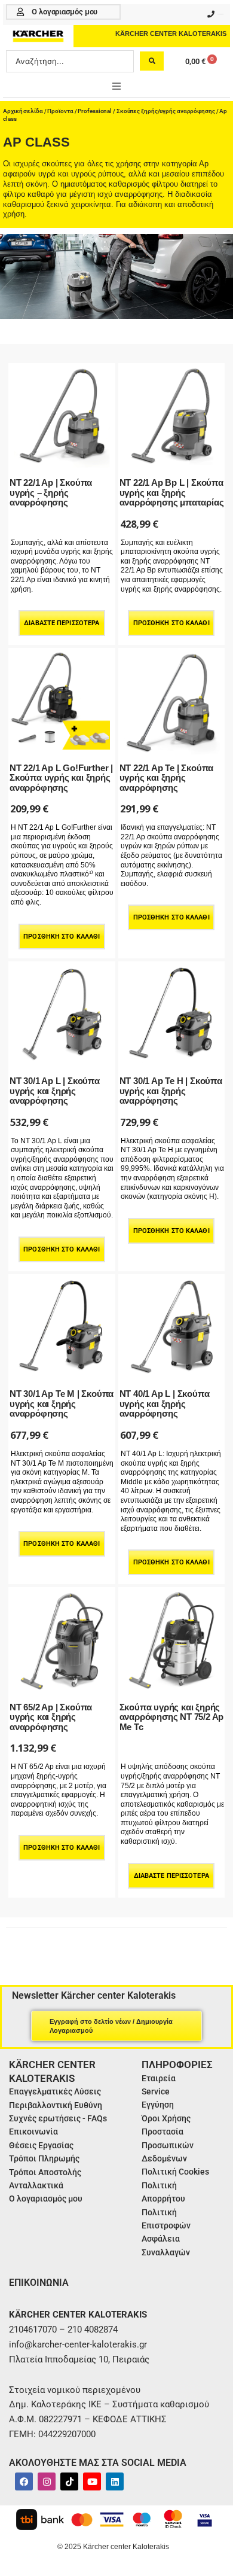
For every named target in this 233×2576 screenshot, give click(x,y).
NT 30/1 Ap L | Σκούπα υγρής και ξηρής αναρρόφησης (55, 1091)
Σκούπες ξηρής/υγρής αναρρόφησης (166, 111)
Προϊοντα (60, 111)
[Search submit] (152, 61)
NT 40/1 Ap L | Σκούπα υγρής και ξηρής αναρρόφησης (165, 1403)
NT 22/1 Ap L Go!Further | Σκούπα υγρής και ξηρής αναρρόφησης (61, 778)
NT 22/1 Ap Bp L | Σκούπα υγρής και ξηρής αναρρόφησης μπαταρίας (172, 492)
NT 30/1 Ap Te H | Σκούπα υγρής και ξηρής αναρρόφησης (171, 1091)
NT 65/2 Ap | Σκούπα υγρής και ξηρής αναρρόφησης (51, 1717)
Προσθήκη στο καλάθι (171, 623)
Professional (95, 111)
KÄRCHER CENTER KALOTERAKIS (171, 34)
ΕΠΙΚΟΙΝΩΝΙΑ (39, 2283)
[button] (116, 86)
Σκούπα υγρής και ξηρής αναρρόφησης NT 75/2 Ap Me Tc (172, 1717)
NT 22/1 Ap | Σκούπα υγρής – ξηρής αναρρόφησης (51, 492)
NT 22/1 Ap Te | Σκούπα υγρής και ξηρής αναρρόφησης (167, 778)
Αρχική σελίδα (23, 111)
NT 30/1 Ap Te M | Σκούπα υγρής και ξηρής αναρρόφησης (62, 1403)
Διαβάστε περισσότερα (62, 623)
